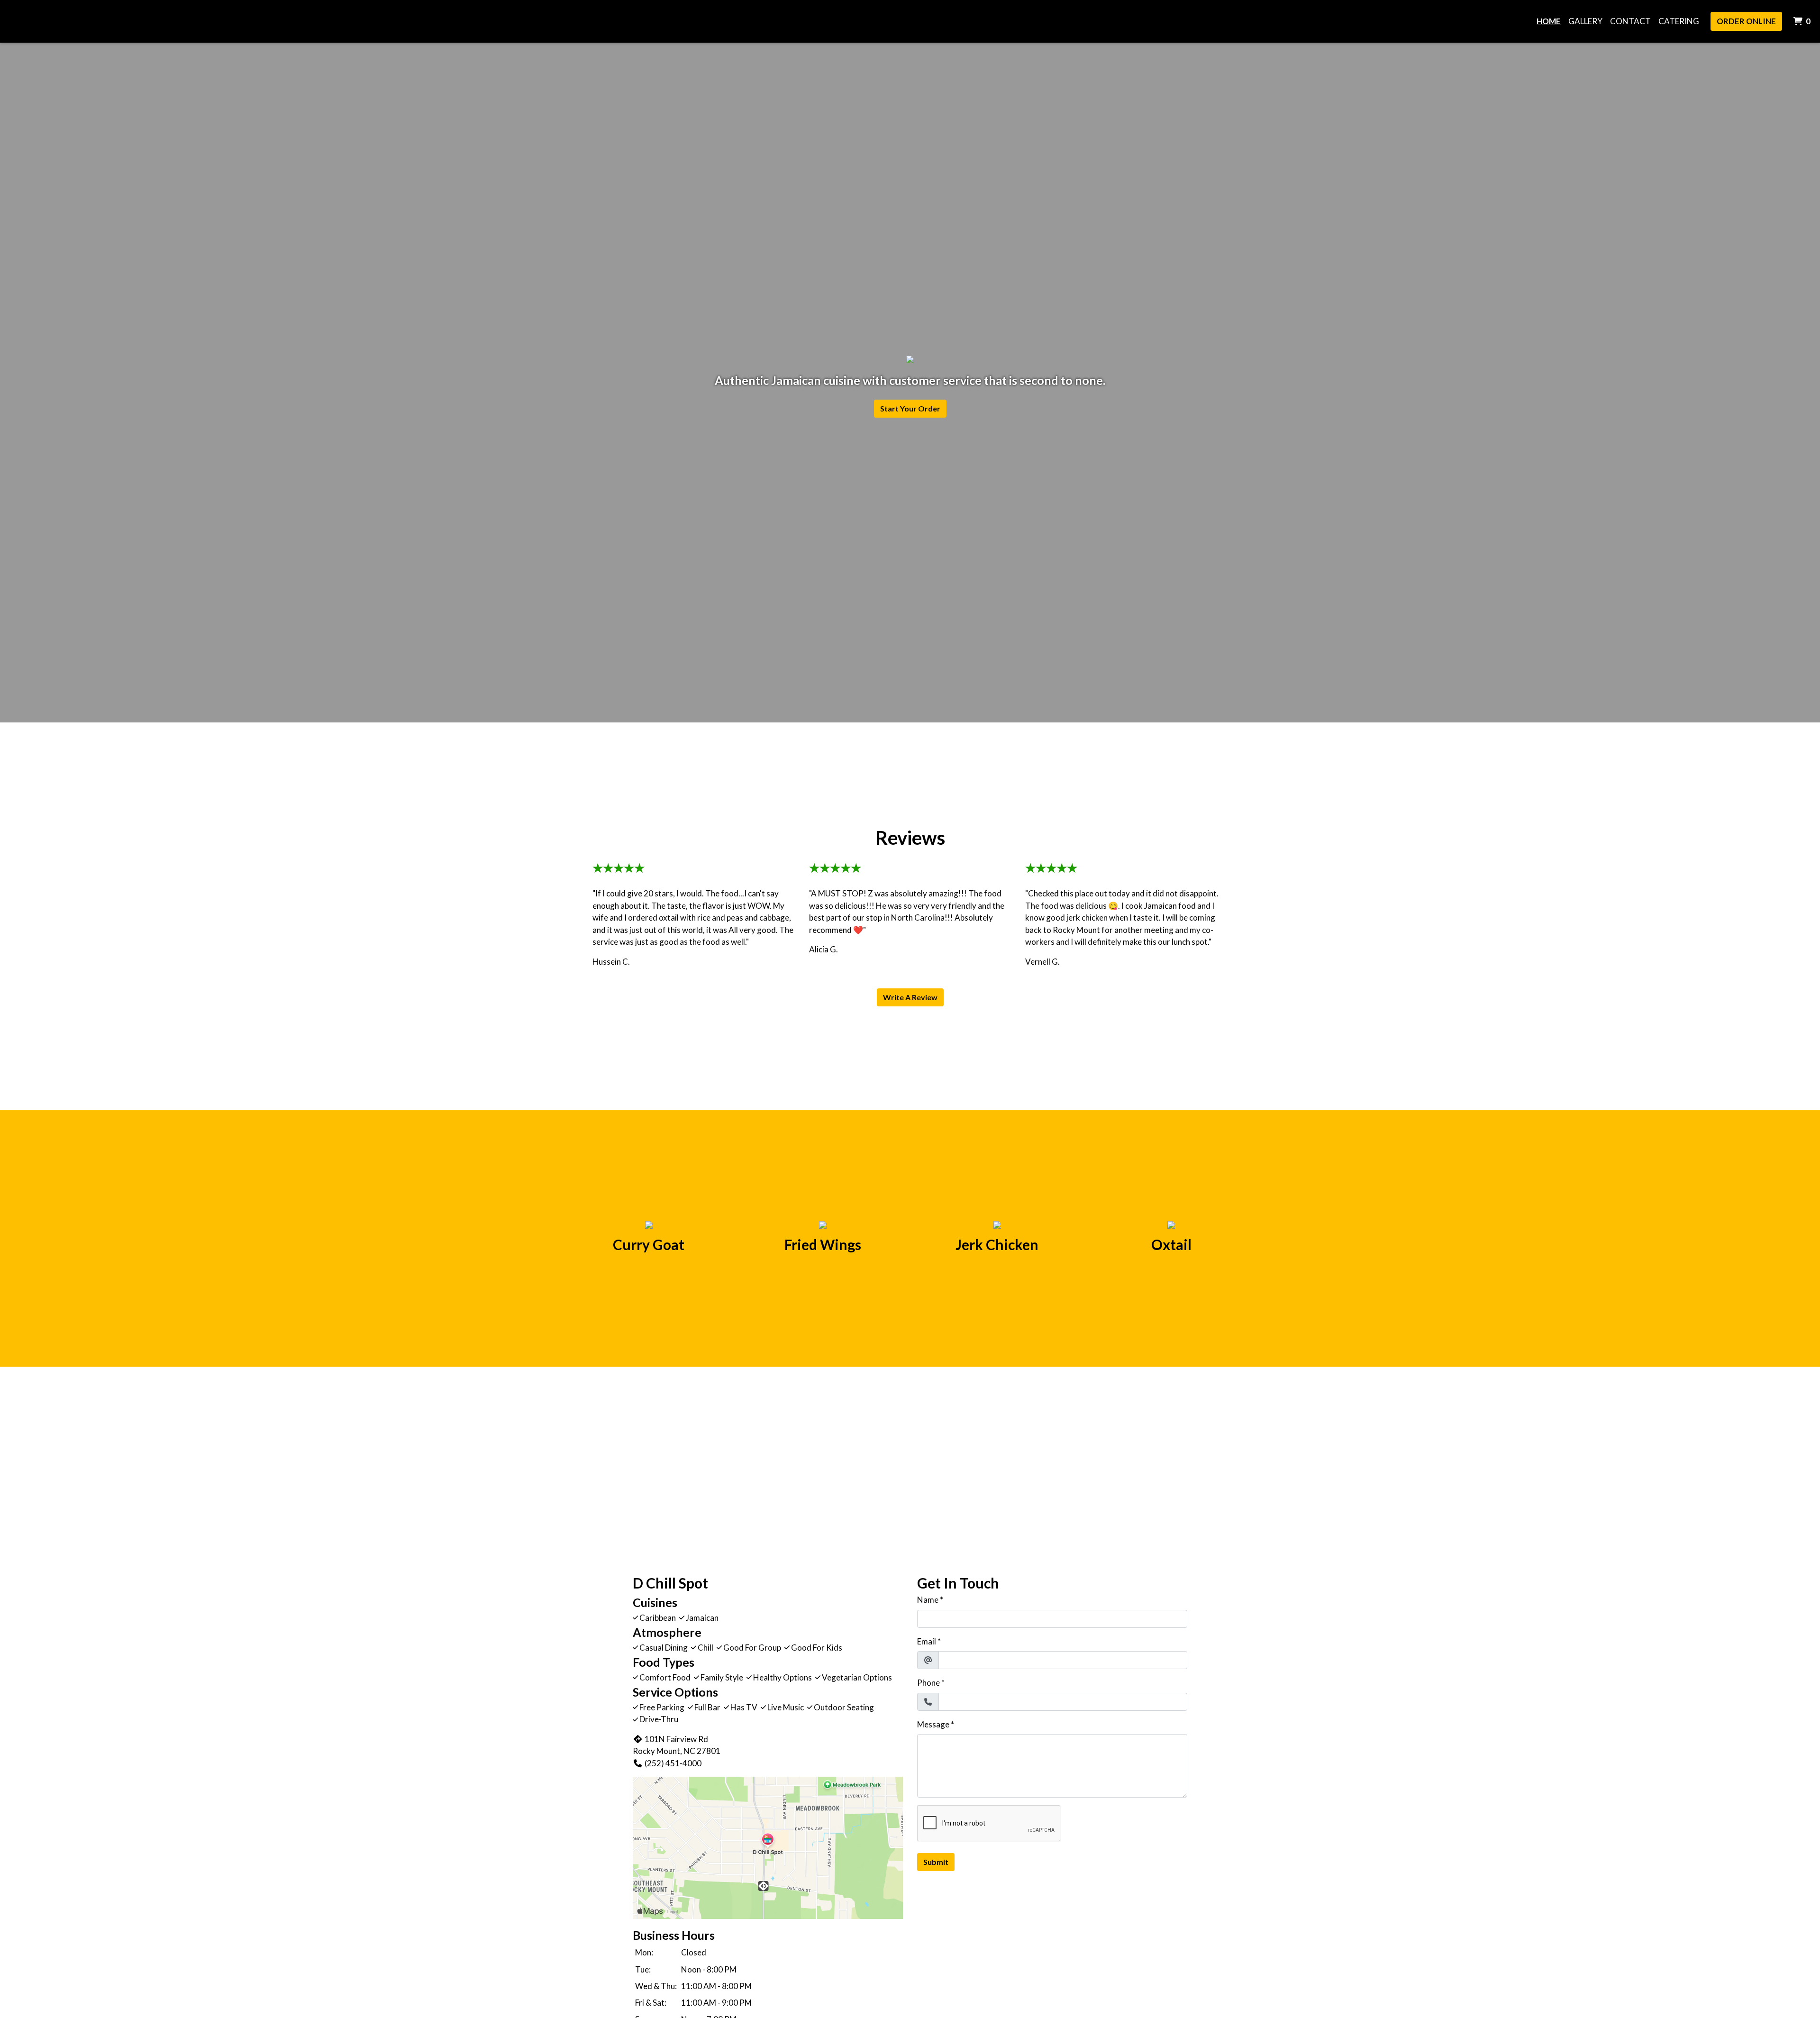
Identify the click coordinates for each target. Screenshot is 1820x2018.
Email (927, 1641)
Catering (1679, 21)
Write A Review (910, 997)
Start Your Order (910, 408)
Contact (1630, 21)
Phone (928, 1683)
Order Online (1746, 21)
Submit (936, 1862)
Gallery (1585, 21)
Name (928, 1600)
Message (933, 1724)
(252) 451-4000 (673, 1763)
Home (1549, 21)
